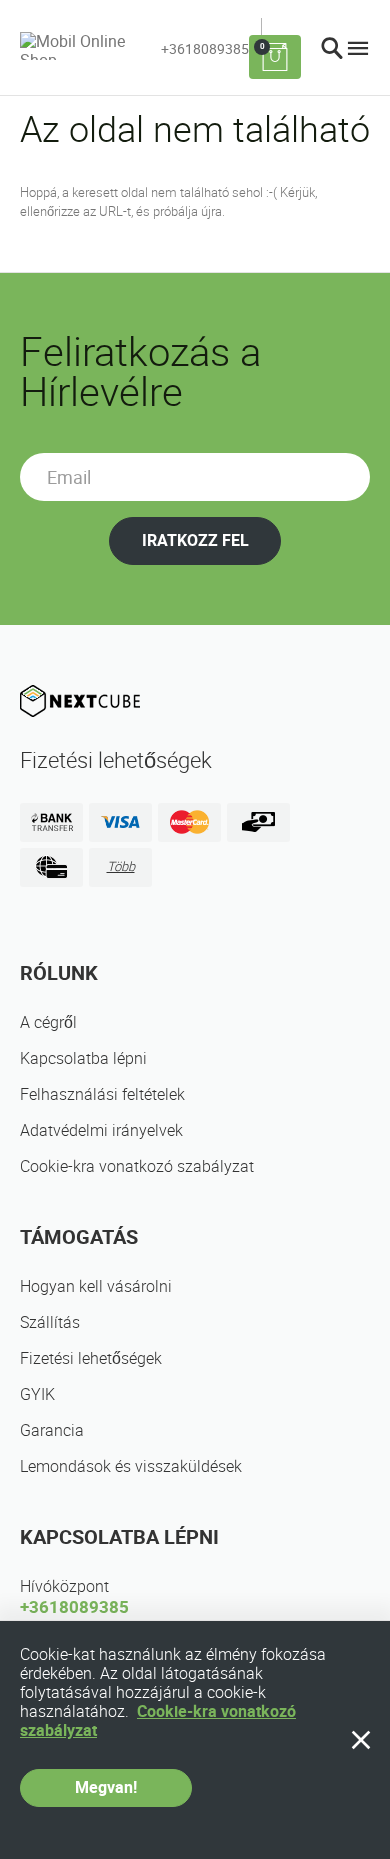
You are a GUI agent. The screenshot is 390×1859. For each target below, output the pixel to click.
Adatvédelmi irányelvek (101, 1130)
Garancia (52, 1430)
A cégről (48, 1022)
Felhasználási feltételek (102, 1094)
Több (121, 866)
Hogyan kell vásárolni (96, 1286)
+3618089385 (205, 49)
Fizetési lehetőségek (91, 1358)
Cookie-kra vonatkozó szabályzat (137, 1166)
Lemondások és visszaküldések (131, 1466)
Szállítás (50, 1322)
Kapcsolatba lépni (83, 1058)
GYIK (37, 1394)
